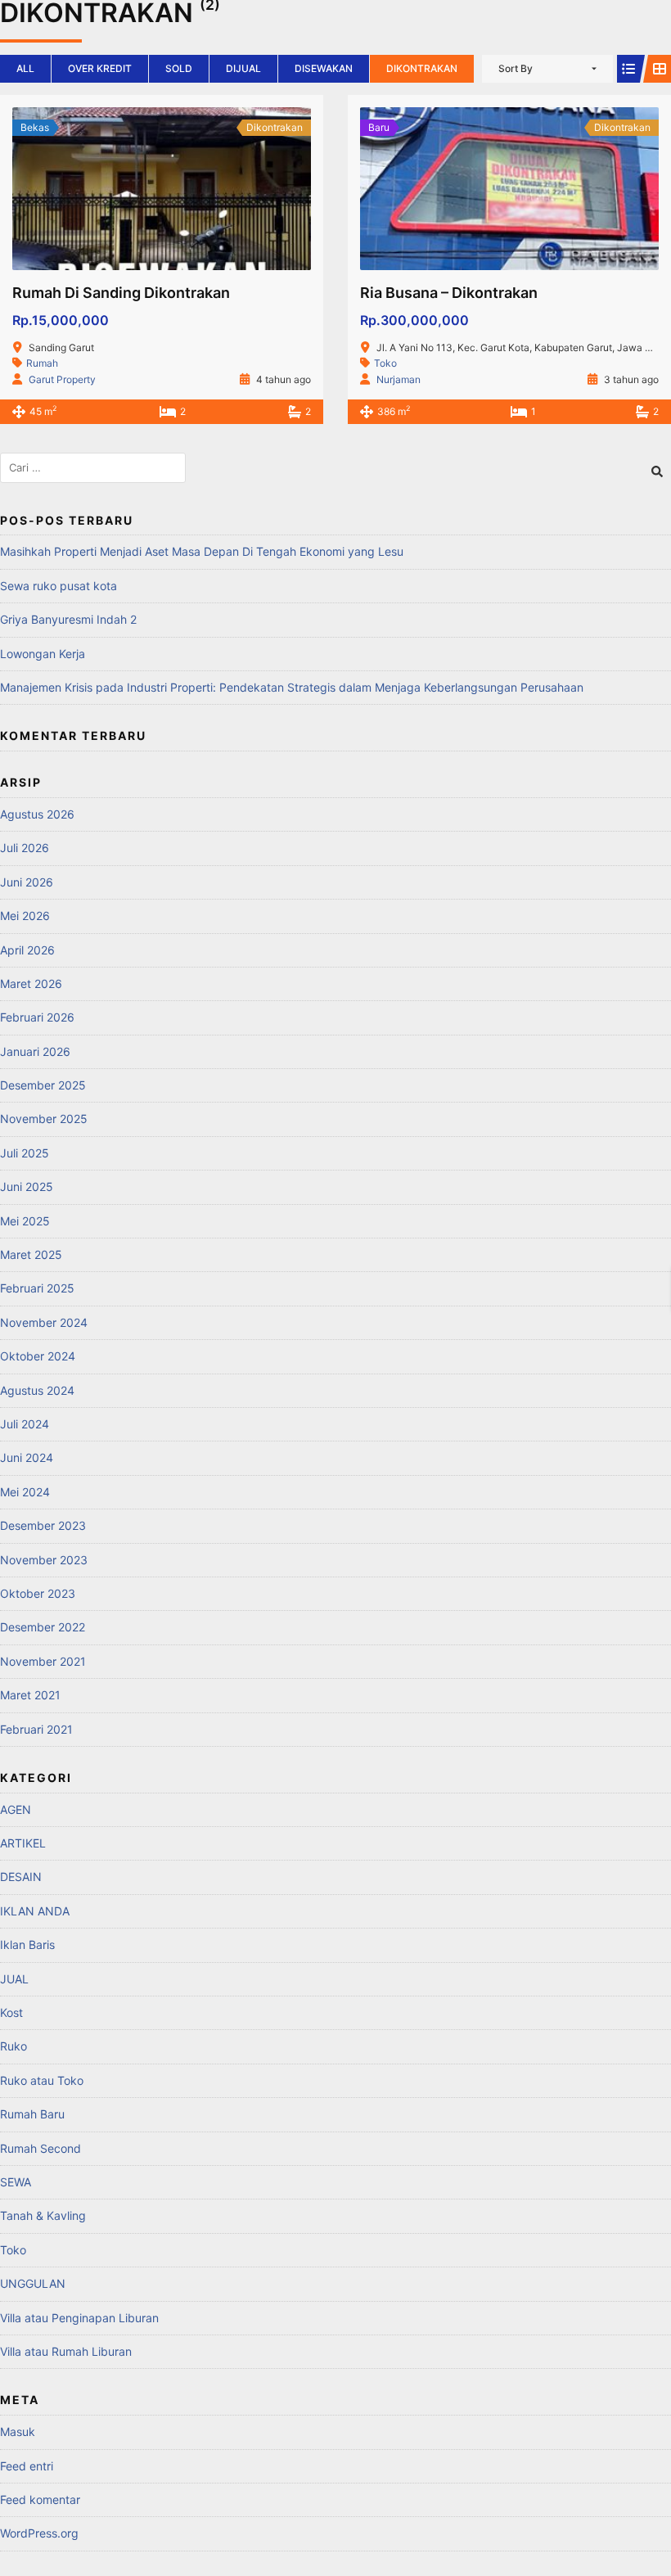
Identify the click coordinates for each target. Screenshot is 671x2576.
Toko (385, 363)
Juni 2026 (27, 882)
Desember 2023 (43, 1525)
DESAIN (21, 1877)
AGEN (16, 1809)
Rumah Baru (32, 2114)
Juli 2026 (25, 848)
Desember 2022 (43, 1627)
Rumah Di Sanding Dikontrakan (121, 293)
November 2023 (44, 1560)
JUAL (14, 1979)
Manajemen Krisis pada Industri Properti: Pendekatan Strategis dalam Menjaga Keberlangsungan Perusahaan (292, 687)
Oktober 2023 (38, 1593)
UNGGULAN (33, 2283)
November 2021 (43, 1661)
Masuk (18, 2432)
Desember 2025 (43, 1085)
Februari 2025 (37, 1288)
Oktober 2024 (38, 1356)
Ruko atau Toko (42, 2080)
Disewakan (324, 68)
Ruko (14, 2046)
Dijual (243, 68)
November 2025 (44, 1119)
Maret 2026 (31, 983)
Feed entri (27, 2466)
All (25, 68)
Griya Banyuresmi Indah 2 (68, 619)
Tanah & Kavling (43, 2215)
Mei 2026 (25, 916)
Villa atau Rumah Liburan (66, 2351)
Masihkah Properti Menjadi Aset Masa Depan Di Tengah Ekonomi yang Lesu (202, 551)
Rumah (42, 363)
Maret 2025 (31, 1254)
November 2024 (44, 1322)
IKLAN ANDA (35, 1911)
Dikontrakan (422, 68)
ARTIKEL (23, 1843)
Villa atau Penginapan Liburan (79, 2318)
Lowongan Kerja (43, 654)
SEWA (16, 2182)
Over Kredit (100, 68)
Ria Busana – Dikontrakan (449, 293)
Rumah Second (41, 2148)
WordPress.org (39, 2533)
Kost (11, 2012)
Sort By (516, 68)
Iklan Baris (27, 1944)
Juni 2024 (27, 1457)
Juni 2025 (27, 1186)
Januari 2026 (35, 1051)
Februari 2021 (36, 1729)
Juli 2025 (25, 1153)
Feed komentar (40, 2499)
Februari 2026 (37, 1017)
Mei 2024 (25, 1492)
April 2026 (27, 950)
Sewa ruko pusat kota (59, 586)
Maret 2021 (30, 1695)
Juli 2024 (25, 1424)
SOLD (179, 68)
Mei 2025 (25, 1221)
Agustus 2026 (37, 814)
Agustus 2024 (37, 1390)
